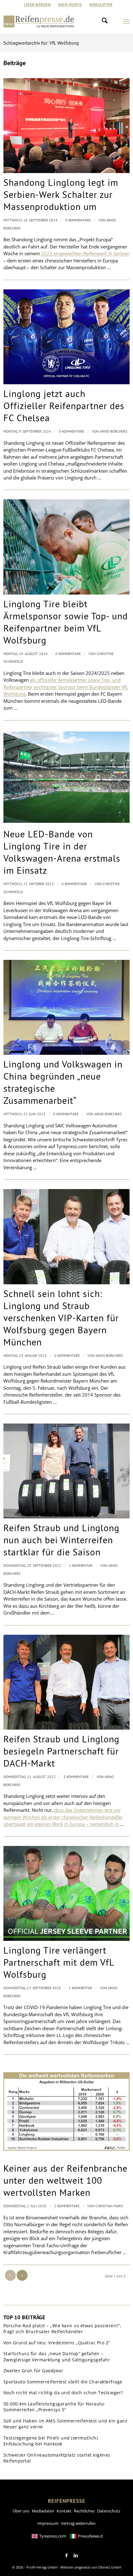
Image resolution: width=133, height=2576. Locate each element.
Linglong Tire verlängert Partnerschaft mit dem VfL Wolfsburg (59, 1962)
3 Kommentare (76, 1777)
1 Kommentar (81, 1565)
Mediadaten (43, 2511)
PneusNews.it (90, 2536)
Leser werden (37, 4)
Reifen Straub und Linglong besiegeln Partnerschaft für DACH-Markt (61, 1751)
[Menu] (126, 21)
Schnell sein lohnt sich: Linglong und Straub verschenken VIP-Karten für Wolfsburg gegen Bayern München (61, 1318)
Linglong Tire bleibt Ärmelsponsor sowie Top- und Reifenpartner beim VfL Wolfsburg (66, 622)
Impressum (48, 2523)
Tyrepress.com (53, 2536)
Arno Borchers (114, 431)
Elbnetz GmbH (110, 2567)
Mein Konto (70, 4)
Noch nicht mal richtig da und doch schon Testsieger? (63, 2393)
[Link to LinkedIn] (76, 2556)
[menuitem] (37, 5)
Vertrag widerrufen (78, 2523)
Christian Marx (109, 2206)
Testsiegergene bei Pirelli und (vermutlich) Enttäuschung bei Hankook (51, 2441)
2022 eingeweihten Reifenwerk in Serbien (85, 253)
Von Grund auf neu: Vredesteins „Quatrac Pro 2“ (57, 2343)
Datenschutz (109, 2511)
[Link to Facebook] (66, 2556)
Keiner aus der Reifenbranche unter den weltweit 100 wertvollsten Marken (65, 2180)
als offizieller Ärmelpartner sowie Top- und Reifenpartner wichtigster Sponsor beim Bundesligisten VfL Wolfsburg (66, 687)
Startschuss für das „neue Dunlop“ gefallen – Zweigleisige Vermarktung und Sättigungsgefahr (57, 2357)
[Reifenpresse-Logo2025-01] (39, 21)
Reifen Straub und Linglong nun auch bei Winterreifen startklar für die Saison (61, 1540)
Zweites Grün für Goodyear (33, 2371)
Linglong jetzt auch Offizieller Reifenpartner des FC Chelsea (64, 406)
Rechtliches (84, 2511)
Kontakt (64, 2511)
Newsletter (101, 4)
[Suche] (106, 21)
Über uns (21, 2511)
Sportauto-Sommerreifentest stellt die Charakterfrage (63, 2382)
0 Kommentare (78, 220)
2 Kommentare (67, 2206)
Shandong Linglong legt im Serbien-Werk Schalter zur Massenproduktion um (61, 194)
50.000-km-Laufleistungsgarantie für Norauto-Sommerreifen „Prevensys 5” (54, 2407)
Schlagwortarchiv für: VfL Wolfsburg (41, 43)
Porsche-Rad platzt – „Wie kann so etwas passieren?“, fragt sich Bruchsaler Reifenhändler (62, 2329)
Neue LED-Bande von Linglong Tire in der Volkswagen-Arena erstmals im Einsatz (62, 852)
